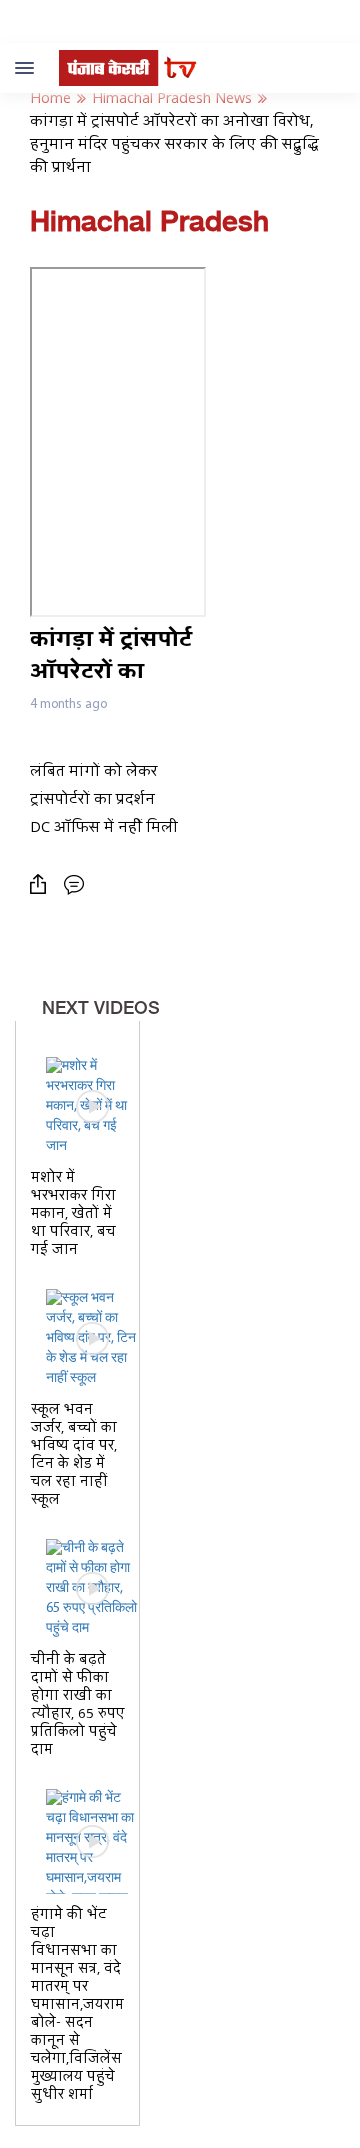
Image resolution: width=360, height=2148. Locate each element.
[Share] (43, 884)
